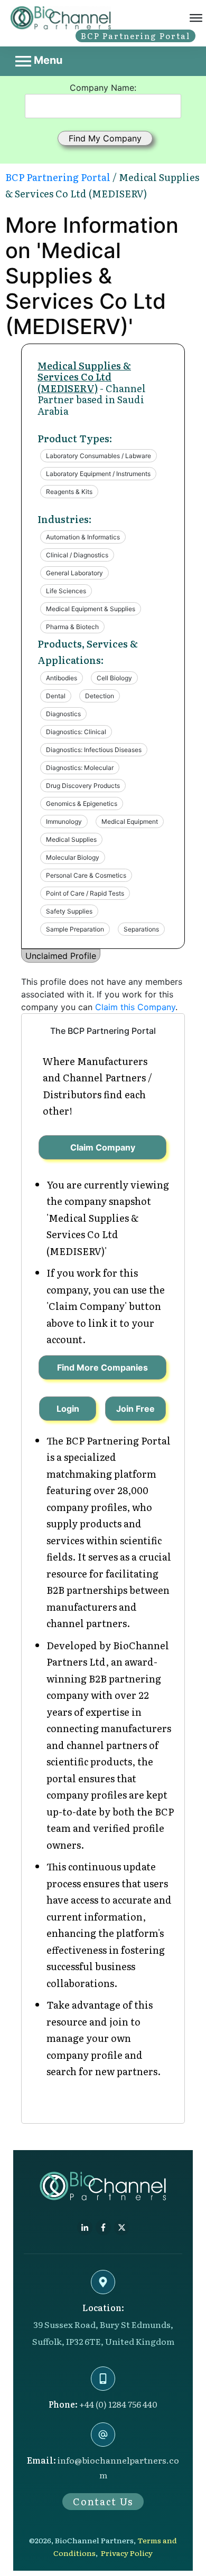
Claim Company (103, 1147)
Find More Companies (102, 1367)
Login (68, 1409)
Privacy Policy (127, 2553)
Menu (47, 60)
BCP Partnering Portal (58, 177)
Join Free (135, 1409)
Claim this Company (135, 1007)
